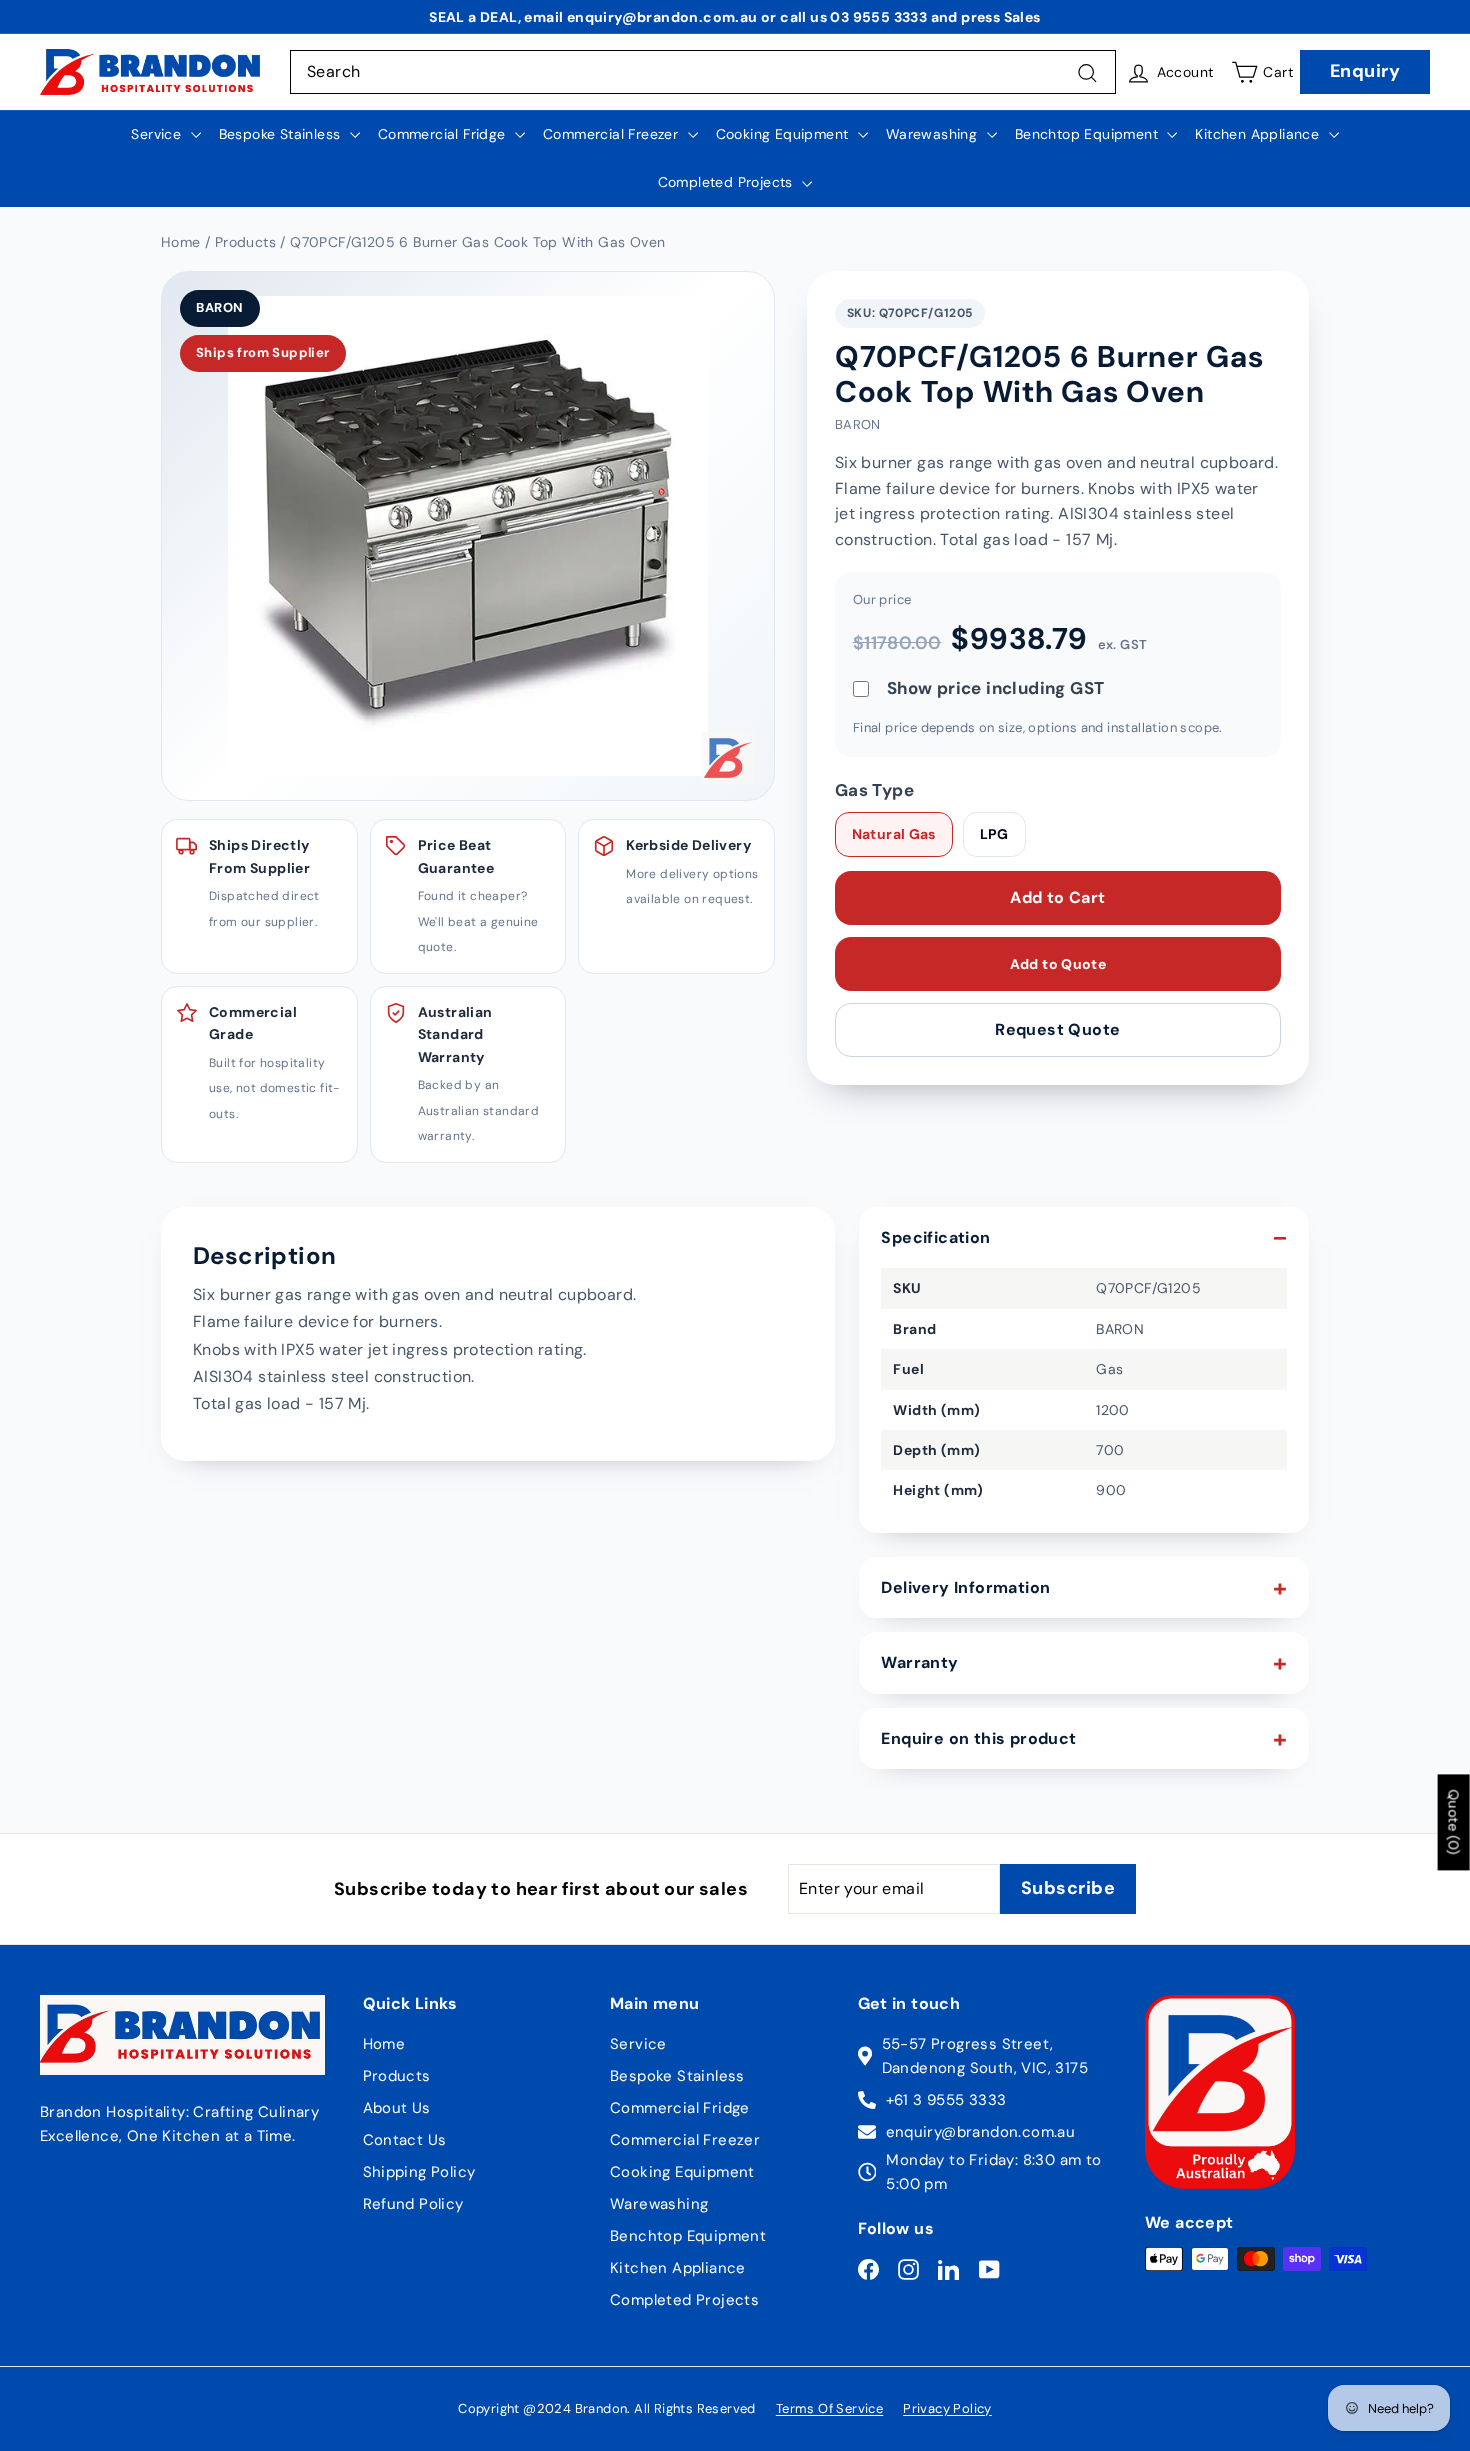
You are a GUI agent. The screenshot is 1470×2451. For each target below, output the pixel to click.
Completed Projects (728, 182)
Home (384, 2044)
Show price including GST (996, 688)
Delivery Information (965, 1587)
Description (264, 1255)
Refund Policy (413, 2204)
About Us (397, 2108)
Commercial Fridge (444, 134)
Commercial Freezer (613, 134)
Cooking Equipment (784, 134)
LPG (994, 835)
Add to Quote (1058, 964)
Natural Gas (894, 835)
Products (397, 2076)
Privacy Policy (947, 2408)
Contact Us (405, 2140)
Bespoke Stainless (282, 134)
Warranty (919, 1662)
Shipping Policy (419, 2172)
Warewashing (934, 134)
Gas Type (874, 790)
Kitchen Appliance (1259, 134)
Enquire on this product (978, 1738)
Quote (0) (1454, 1822)
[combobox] (703, 72)
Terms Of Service (829, 2408)
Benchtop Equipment (1089, 134)
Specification (935, 1237)
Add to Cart (1057, 897)
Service (158, 134)
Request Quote (1057, 1029)
